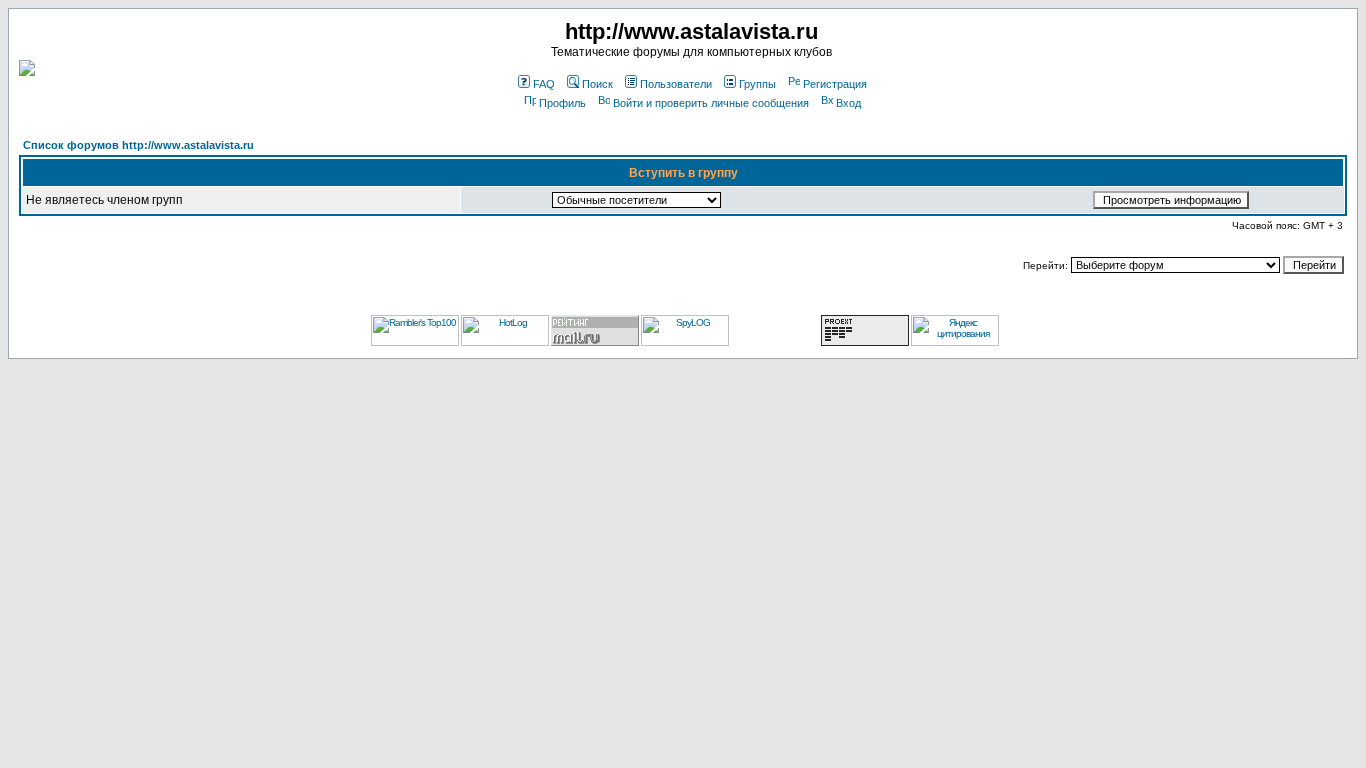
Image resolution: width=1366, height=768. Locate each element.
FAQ (544, 84)
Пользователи (676, 84)
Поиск (597, 84)
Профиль (562, 103)
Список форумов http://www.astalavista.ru (138, 145)
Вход (848, 103)
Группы (757, 84)
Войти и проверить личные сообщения (711, 103)
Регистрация (835, 84)
